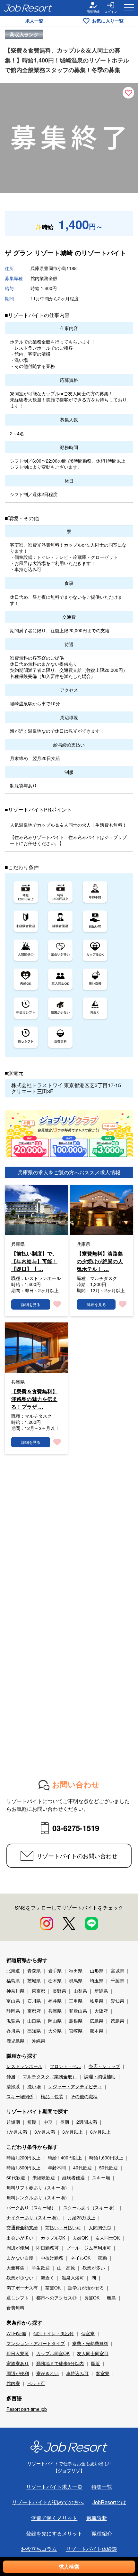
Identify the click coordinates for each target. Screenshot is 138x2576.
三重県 (76, 2001)
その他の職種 (84, 2096)
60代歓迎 (16, 2177)
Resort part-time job (27, 2409)
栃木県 (55, 1980)
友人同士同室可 (93, 2353)
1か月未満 (17, 2132)
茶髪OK (53, 2288)
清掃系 (13, 2086)
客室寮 (103, 2373)
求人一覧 (34, 21)
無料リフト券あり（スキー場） (38, 2187)
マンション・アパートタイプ (36, 2343)
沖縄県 (39, 2041)
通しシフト (18, 2298)
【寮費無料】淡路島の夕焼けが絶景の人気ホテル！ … (100, 1261)
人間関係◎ (100, 2227)
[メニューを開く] (129, 8)
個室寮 (88, 2333)
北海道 (13, 1970)
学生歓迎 (41, 2268)
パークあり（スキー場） (31, 2207)
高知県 (34, 2031)
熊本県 (97, 2031)
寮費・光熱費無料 (90, 2343)
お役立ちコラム (39, 2549)
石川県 (34, 2001)
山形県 (97, 1970)
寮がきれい (47, 2373)
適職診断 (97, 2518)
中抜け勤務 (52, 2258)
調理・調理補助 (100, 2076)
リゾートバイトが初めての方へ (48, 2502)
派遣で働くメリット (54, 2518)
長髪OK (92, 2298)
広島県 (97, 2021)
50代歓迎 (108, 2167)
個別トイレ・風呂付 (54, 2333)
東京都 (39, 1991)
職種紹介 (102, 2533)
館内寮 (13, 2383)
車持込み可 (77, 2373)
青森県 (34, 1970)
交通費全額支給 (22, 2227)
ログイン (111, 12)
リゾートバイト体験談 (91, 2549)
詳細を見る (31, 1304)
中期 (48, 2122)
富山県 (13, 2001)
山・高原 (66, 2268)
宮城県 (117, 1970)
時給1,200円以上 (23, 2158)
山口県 (34, 2021)
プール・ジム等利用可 (89, 2248)
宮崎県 (76, 2031)
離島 (111, 2298)
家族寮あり (18, 2363)
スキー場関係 (20, 2096)
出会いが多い (20, 2238)
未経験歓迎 (44, 2177)
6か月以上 (100, 2132)
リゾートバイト (104, 253)
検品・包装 (52, 2096)
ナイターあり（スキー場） (33, 2217)
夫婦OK (80, 2238)
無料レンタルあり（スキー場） (38, 2197)
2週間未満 (87, 2122)
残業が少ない (20, 2278)
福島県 (13, 1980)
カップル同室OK (53, 2353)
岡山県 (55, 2021)
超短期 (13, 2122)
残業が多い (94, 2268)
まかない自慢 (20, 2258)
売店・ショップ (104, 2066)
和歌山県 (78, 2011)
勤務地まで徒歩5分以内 (60, 2363)
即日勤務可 (47, 2248)
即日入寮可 (18, 2353)
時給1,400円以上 (65, 2158)
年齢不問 (57, 2167)
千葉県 (117, 1980)
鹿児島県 (15, 2041)
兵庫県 (55, 2011)
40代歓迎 (82, 2167)
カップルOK (53, 2238)
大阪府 (101, 2011)
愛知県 (117, 2001)
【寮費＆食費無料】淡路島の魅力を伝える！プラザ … (34, 1399)
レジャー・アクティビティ (75, 2086)
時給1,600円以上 (106, 2158)
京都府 (34, 2011)
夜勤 (102, 2258)
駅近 (96, 2363)
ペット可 (36, 2383)
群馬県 (76, 1980)
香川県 (13, 2031)
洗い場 (34, 2086)
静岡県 (13, 2011)
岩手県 (55, 1970)
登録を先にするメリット (54, 2533)
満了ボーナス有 (22, 2288)
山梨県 (80, 1991)
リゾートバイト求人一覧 (54, 2487)
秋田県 (76, 1970)
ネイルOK (81, 2258)
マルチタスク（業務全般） (50, 2076)
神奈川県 (15, 1991)
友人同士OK (108, 2238)
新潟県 (101, 1991)
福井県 (55, 2001)
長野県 (59, 1991)
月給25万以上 (82, 2217)
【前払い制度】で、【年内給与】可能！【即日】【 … (34, 1261)
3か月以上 (73, 2132)
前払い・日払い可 (63, 2227)
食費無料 (15, 2308)
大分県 (55, 2031)
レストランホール (24, 2066)
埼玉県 (97, 1980)
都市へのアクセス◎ (56, 2298)
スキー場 (101, 2177)
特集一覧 (102, 2487)
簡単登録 (93, 12)
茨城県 (34, 1980)
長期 (65, 2122)
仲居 (11, 2076)
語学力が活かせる (86, 2288)
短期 (32, 2122)
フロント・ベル (65, 2066)
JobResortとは (109, 2502)
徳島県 (117, 2021)
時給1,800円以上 (23, 2167)
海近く (47, 2278)
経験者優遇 (73, 2177)
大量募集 (15, 2268)
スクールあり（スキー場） (90, 2207)
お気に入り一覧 (108, 21)
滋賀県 (13, 2021)
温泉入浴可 (73, 2278)
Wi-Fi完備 (16, 2333)
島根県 (76, 2021)
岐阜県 (97, 2001)
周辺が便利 (18, 2248)
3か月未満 (45, 2132)
